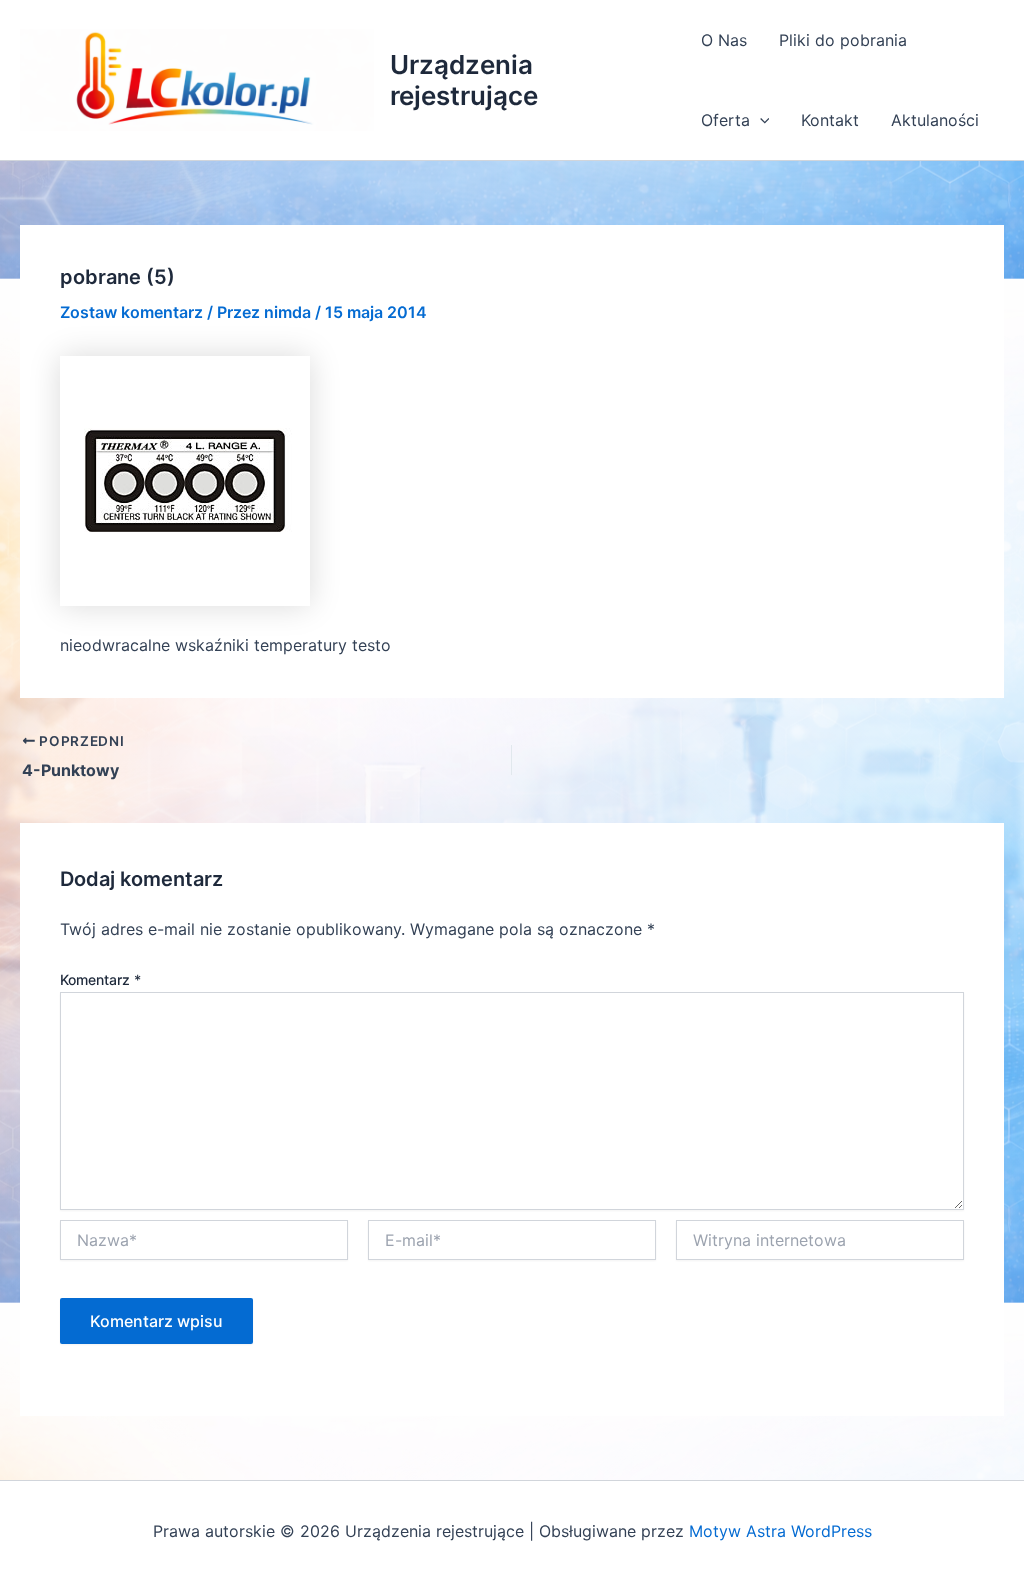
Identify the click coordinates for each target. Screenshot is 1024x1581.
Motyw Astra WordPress (780, 1531)
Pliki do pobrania (843, 40)
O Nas (724, 40)
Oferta (725, 120)
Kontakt (830, 120)
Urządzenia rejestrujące (464, 80)
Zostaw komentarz (131, 312)
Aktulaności (935, 120)
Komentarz (100, 979)
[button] (760, 120)
